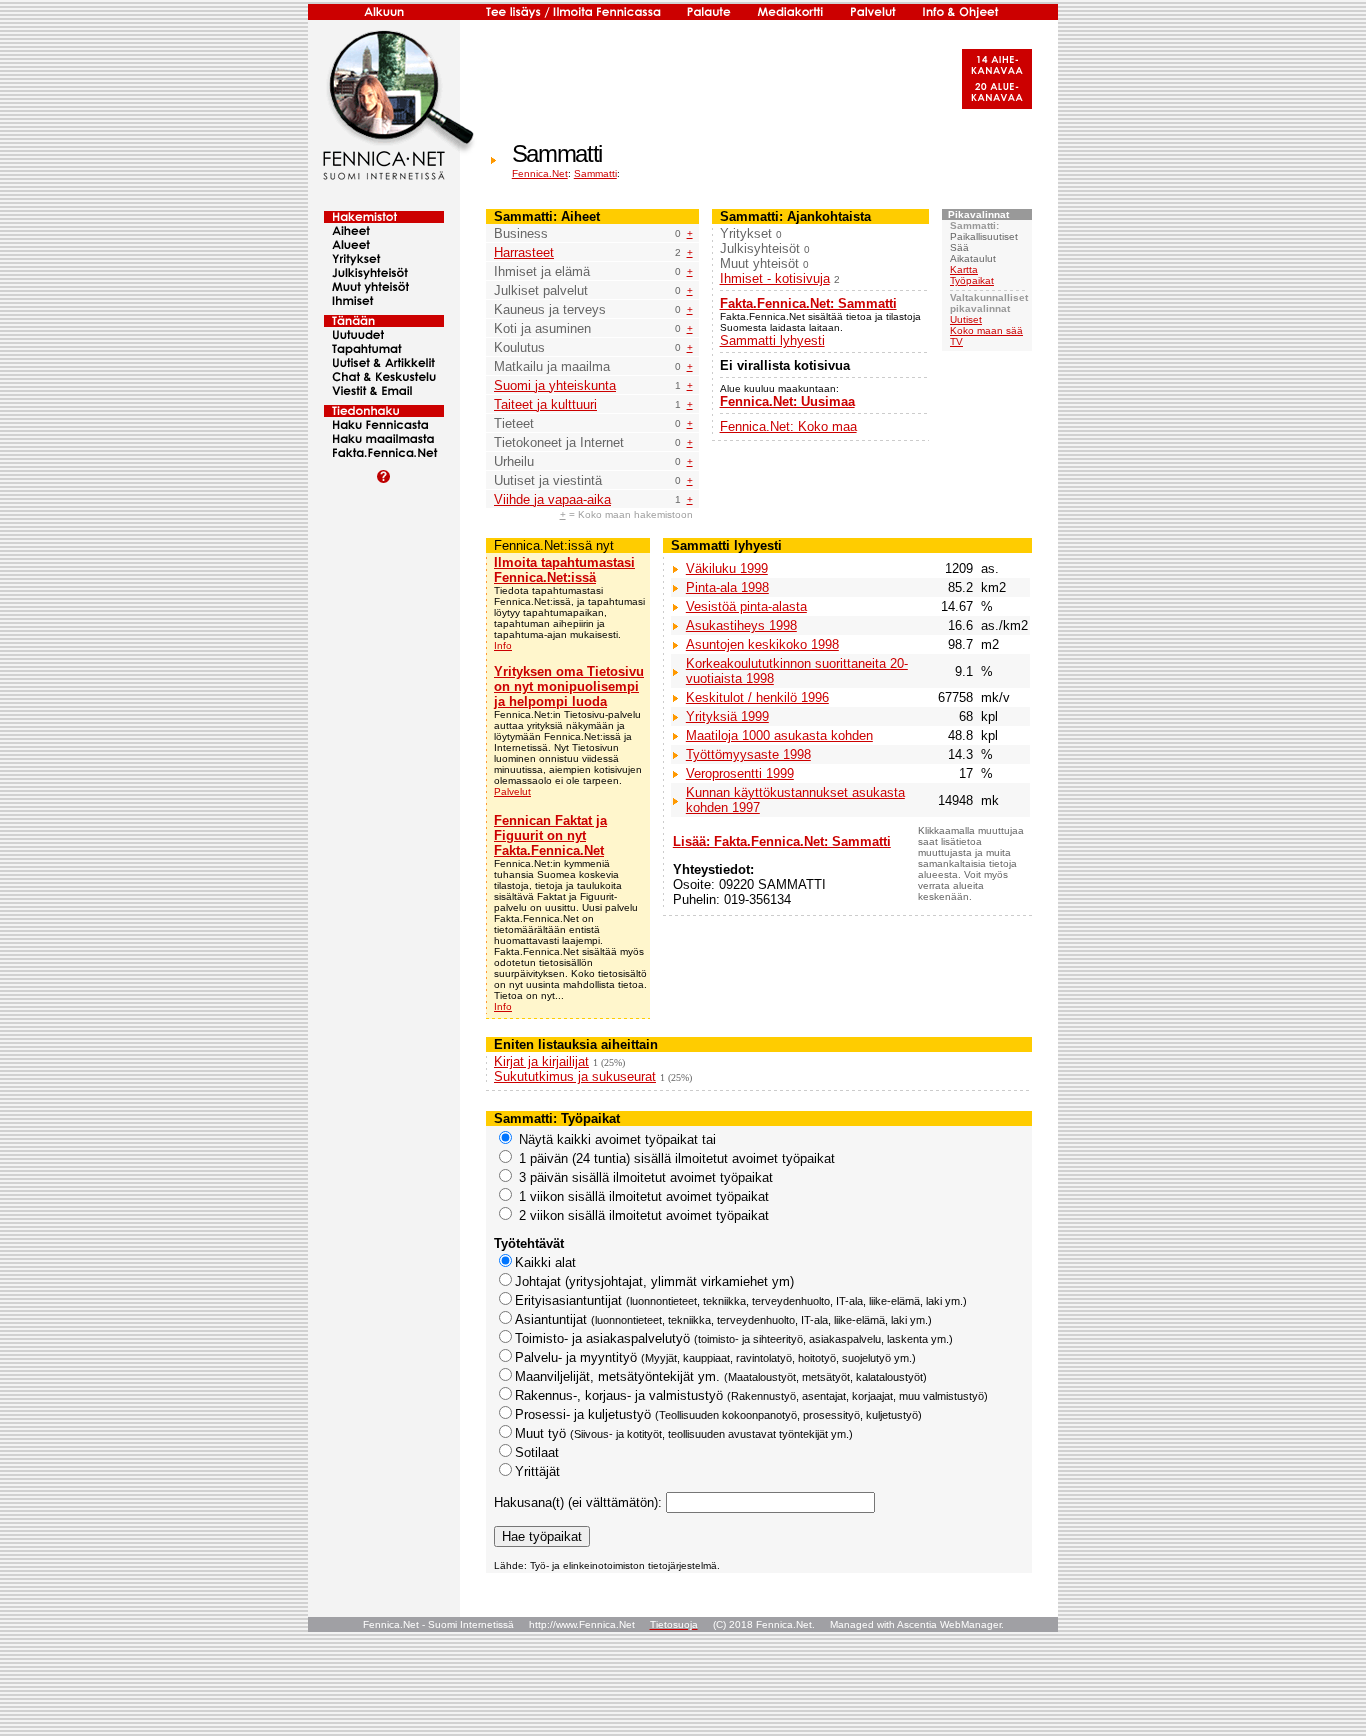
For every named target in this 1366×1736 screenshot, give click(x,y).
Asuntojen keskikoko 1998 (762, 644)
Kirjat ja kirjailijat (541, 1061)
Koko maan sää (986, 330)
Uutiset (966, 319)
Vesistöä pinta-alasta (746, 606)
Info (503, 645)
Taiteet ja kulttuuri (545, 404)
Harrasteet (524, 252)
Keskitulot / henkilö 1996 (757, 697)
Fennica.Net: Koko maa (788, 426)
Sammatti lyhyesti (772, 340)
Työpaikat (972, 280)
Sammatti (595, 173)
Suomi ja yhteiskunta (555, 385)
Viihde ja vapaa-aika (552, 499)
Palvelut (512, 791)
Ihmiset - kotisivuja (775, 278)
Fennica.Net (540, 173)
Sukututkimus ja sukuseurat (575, 1076)
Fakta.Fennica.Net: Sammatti (808, 303)
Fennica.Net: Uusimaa (787, 401)
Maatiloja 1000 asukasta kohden (779, 735)
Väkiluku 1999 (727, 568)
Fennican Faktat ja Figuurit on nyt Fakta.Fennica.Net (550, 835)
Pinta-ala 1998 (727, 587)
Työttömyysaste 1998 (748, 754)
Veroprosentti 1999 (740, 773)
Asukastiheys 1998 (741, 625)
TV (956, 341)
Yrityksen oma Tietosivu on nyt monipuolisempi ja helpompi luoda (569, 686)
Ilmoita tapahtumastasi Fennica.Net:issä (564, 570)
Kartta (964, 269)
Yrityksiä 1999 (727, 716)
